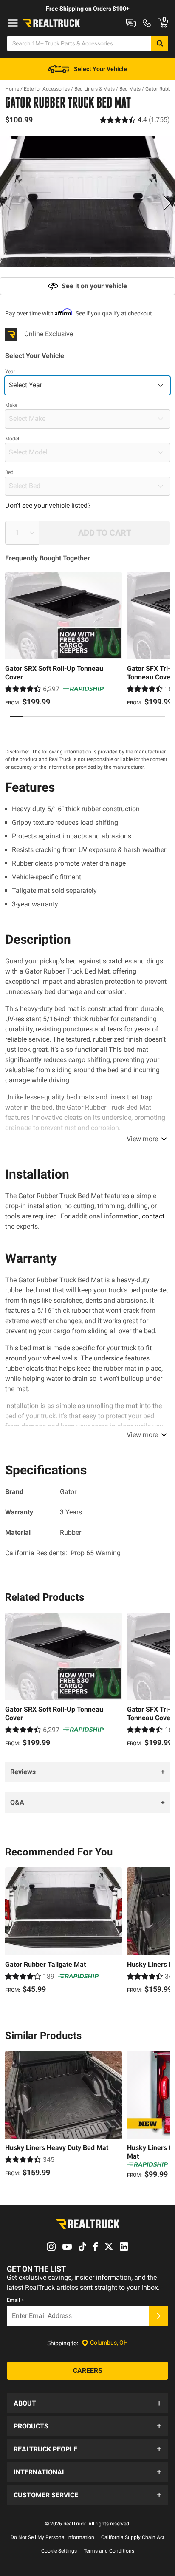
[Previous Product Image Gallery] (8, 203)
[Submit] (158, 2316)
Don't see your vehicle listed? (48, 505)
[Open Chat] (131, 23)
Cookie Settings (59, 2551)
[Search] (160, 43)
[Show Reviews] (135, 120)
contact (153, 1216)
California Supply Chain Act (133, 2537)
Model (12, 439)
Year (10, 372)
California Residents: (63, 1553)
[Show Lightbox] (87, 202)
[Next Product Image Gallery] (167, 203)
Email (15, 2300)
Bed (9, 472)
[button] (87, 2403)
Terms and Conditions (109, 2551)
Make (11, 405)
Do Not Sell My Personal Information (52, 2537)
